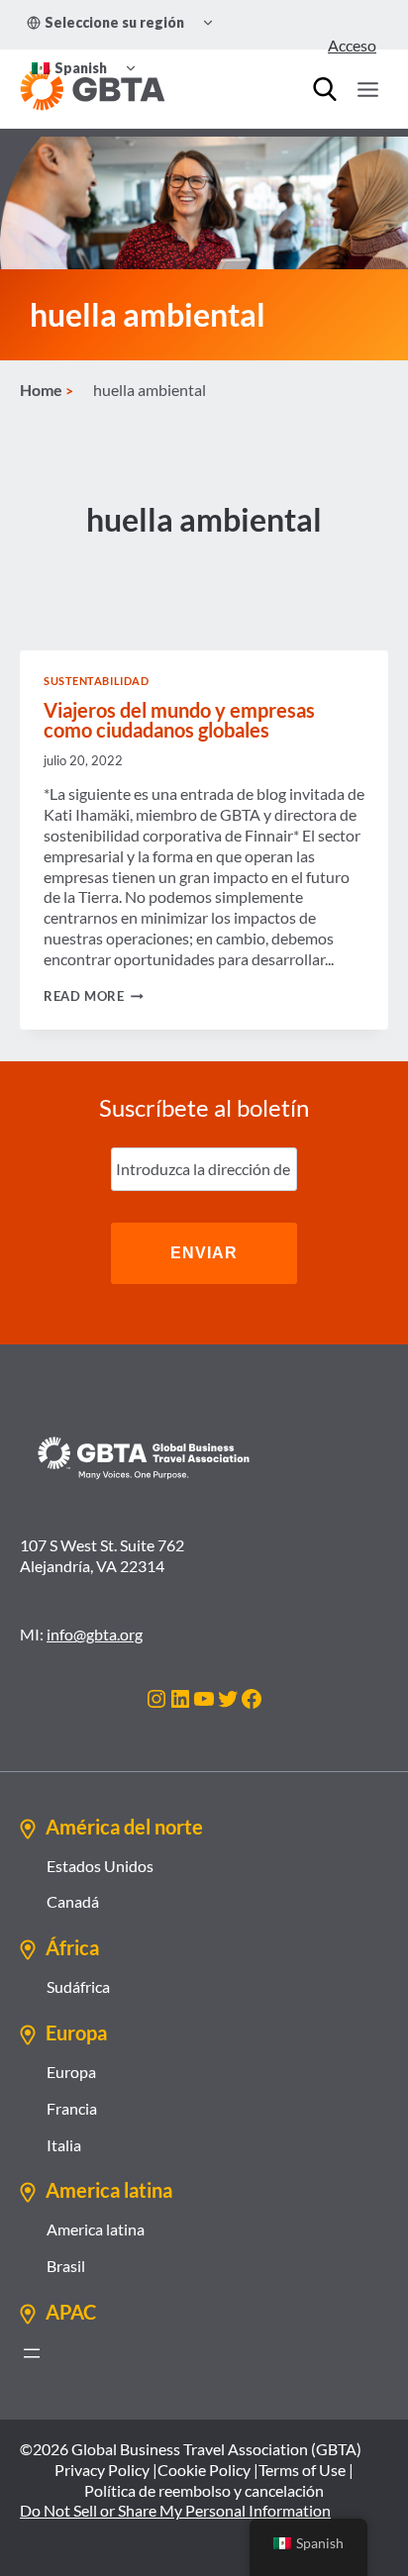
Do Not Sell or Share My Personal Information (175, 2510)
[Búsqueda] (325, 89)
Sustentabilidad (96, 681)
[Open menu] (367, 89)
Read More (94, 996)
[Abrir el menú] (32, 2353)
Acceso (352, 45)
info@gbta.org (95, 1634)
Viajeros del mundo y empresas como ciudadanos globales (179, 720)
